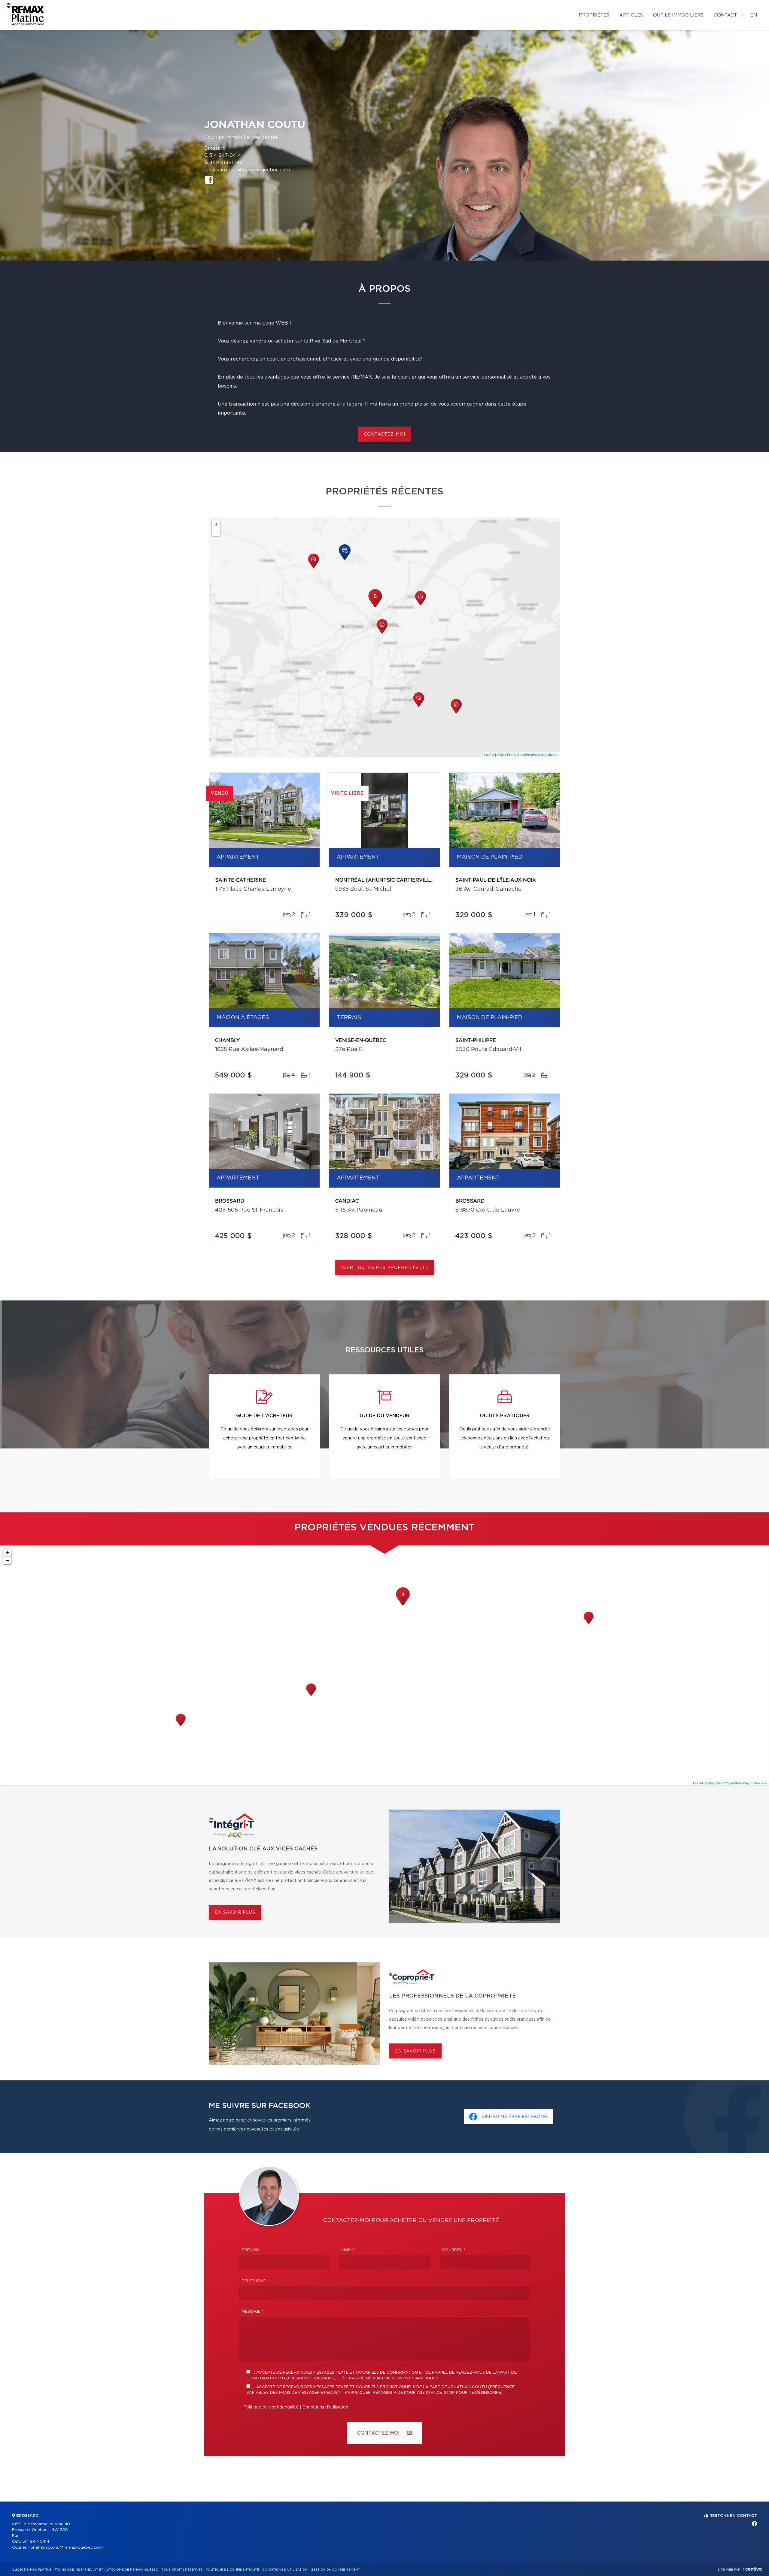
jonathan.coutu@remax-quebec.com (247, 170)
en (754, 15)
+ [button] (216, 524)
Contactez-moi (385, 434)
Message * (253, 2312)
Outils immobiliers (678, 15)
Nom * (348, 2250)
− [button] (216, 532)
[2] (403, 1605)
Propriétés (594, 15)
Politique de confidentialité (271, 2407)
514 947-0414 (225, 156)
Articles (631, 15)
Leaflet (489, 754)
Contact (725, 15)
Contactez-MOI (379, 2433)
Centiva (752, 2569)
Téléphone (254, 2281)
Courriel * (454, 2250)
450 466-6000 (227, 163)
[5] (375, 607)
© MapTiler (505, 754)
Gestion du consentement (335, 2570)
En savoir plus (235, 1913)
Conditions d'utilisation (325, 2407)
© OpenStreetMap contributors (536, 754)
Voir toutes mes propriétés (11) (384, 1268)
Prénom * (252, 2250)
